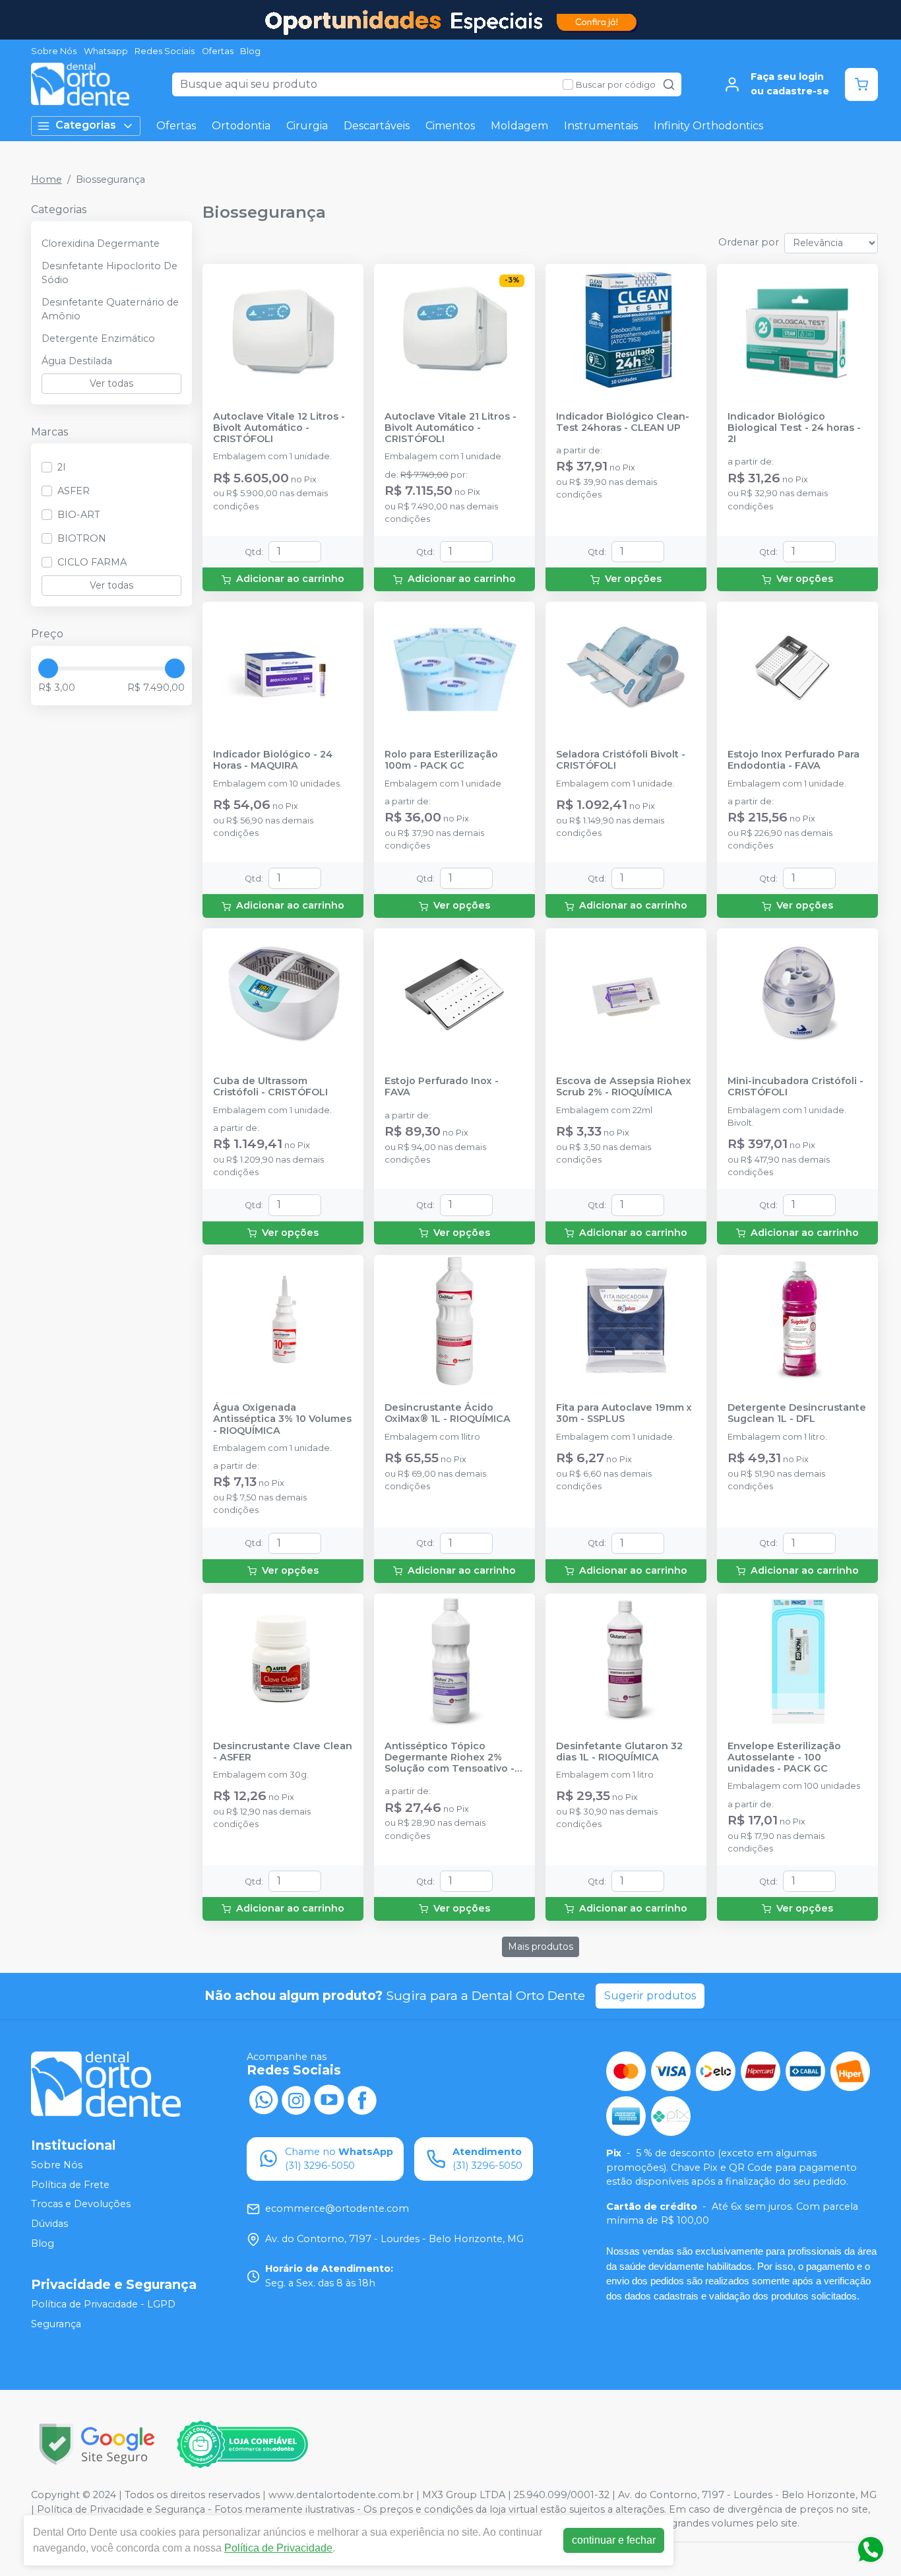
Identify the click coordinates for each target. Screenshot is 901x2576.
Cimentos (450, 126)
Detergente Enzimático (98, 338)
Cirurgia (307, 126)
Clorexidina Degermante (101, 243)
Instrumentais (601, 126)
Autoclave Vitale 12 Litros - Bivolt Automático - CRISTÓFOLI (279, 428)
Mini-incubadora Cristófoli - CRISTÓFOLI (795, 1087)
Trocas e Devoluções (81, 2205)
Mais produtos (541, 1947)
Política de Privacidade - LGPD (103, 2304)
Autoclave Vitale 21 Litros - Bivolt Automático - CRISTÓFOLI (450, 428)
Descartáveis (377, 126)
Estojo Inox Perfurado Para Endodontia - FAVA (793, 760)
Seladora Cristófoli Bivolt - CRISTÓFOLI (621, 760)
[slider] (48, 668)
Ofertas (218, 51)
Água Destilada (77, 361)
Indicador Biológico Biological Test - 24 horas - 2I (794, 428)
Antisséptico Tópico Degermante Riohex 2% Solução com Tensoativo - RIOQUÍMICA (450, 1758)
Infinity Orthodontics (708, 126)
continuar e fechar (614, 2540)
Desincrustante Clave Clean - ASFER (283, 1752)
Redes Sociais (165, 51)
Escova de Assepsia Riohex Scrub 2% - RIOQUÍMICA (624, 1087)
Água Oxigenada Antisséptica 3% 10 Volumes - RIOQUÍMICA (282, 1419)
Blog (250, 51)
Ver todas (111, 383)
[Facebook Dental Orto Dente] (362, 2099)
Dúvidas (49, 2224)
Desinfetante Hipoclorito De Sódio (109, 273)
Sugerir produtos (650, 1996)
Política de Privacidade (278, 2548)
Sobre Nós (54, 51)
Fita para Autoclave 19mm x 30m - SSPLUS (624, 1413)
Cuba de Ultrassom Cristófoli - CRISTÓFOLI (270, 1087)
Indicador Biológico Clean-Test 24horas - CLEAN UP (623, 422)
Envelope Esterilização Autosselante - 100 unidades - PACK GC (784, 1758)
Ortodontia (241, 126)
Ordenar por (749, 242)
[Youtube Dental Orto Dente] (329, 2099)
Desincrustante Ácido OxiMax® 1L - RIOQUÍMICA (448, 1413)
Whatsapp (106, 51)
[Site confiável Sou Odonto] (242, 2445)
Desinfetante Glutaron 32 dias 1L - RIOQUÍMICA (619, 1752)
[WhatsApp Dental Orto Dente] (263, 2099)
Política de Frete (70, 2185)
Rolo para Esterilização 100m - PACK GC (441, 760)
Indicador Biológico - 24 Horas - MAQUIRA (273, 760)
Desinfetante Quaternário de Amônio (110, 309)
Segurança (56, 2324)
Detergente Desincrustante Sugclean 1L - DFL (797, 1413)
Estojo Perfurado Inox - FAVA (442, 1087)
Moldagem (519, 126)
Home (47, 179)
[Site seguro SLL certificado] (97, 2444)
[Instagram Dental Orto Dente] (296, 2099)
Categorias (86, 125)
